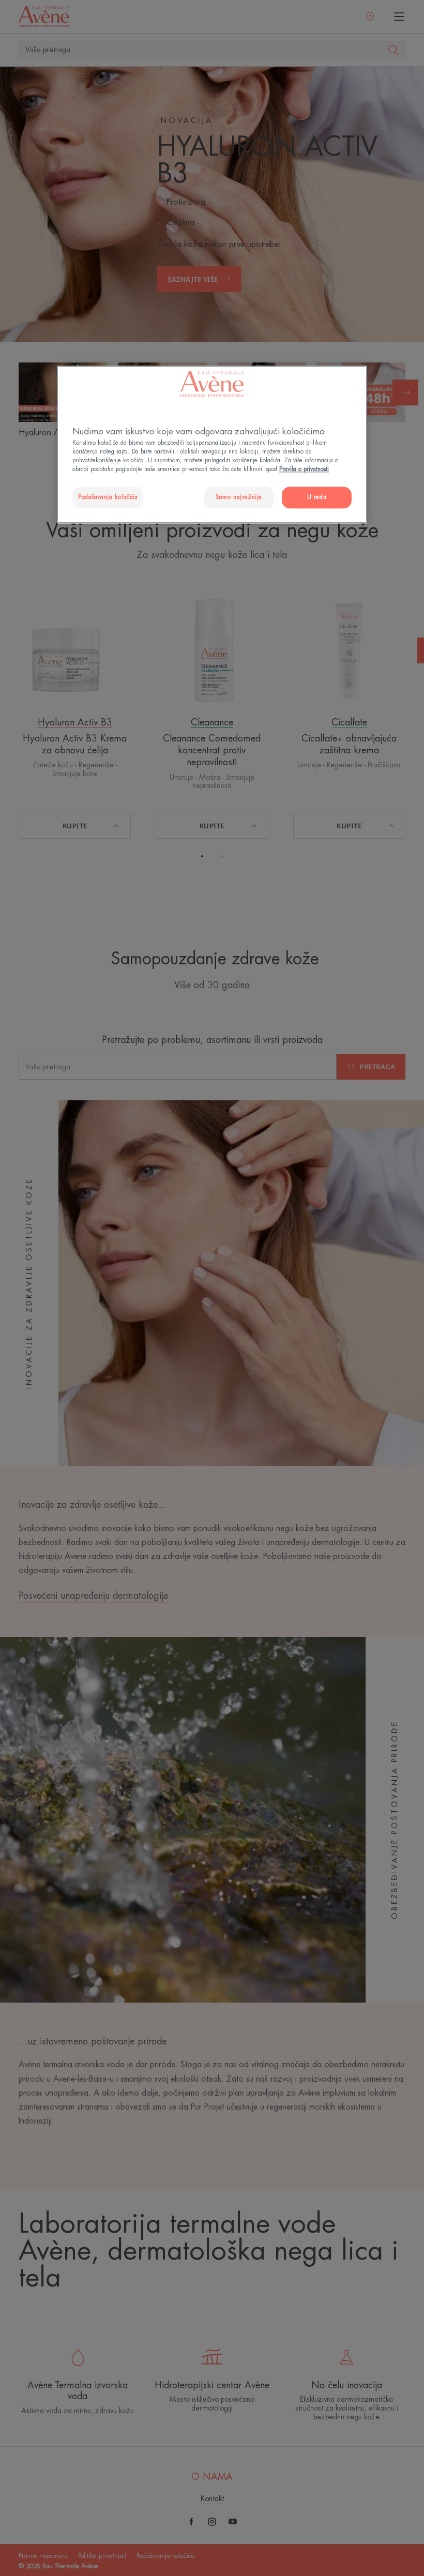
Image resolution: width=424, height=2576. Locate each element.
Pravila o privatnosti (304, 469)
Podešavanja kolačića (108, 498)
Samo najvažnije (239, 498)
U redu (317, 498)
